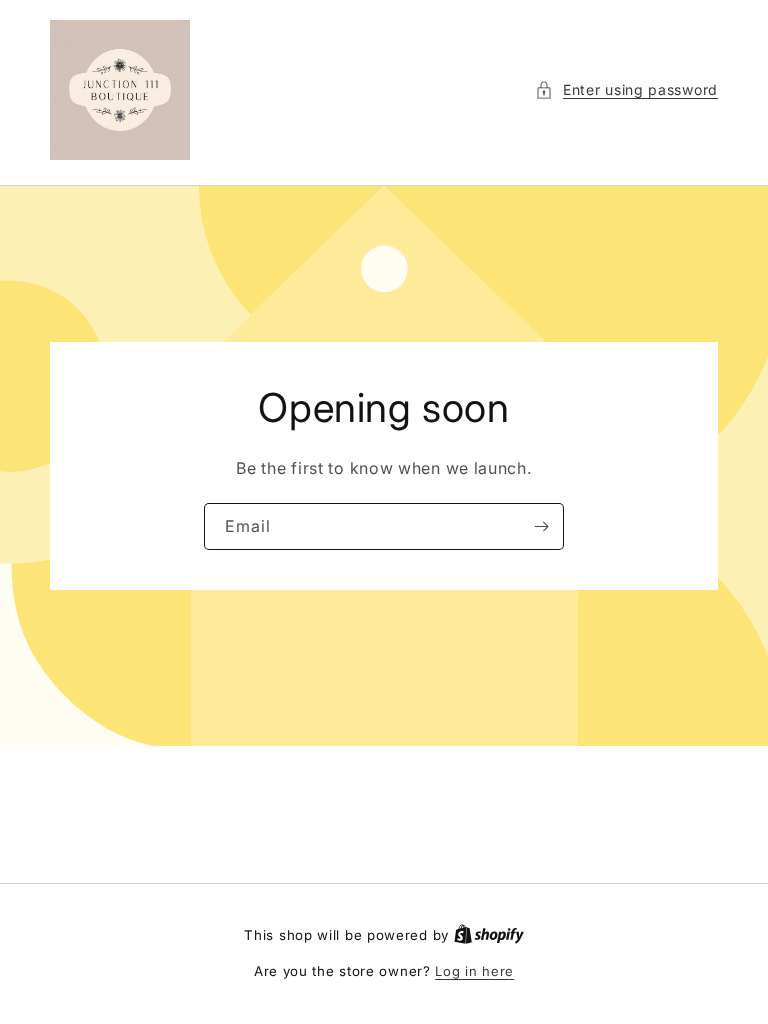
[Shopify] (489, 935)
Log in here (474, 971)
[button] (626, 89)
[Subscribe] (541, 526)
